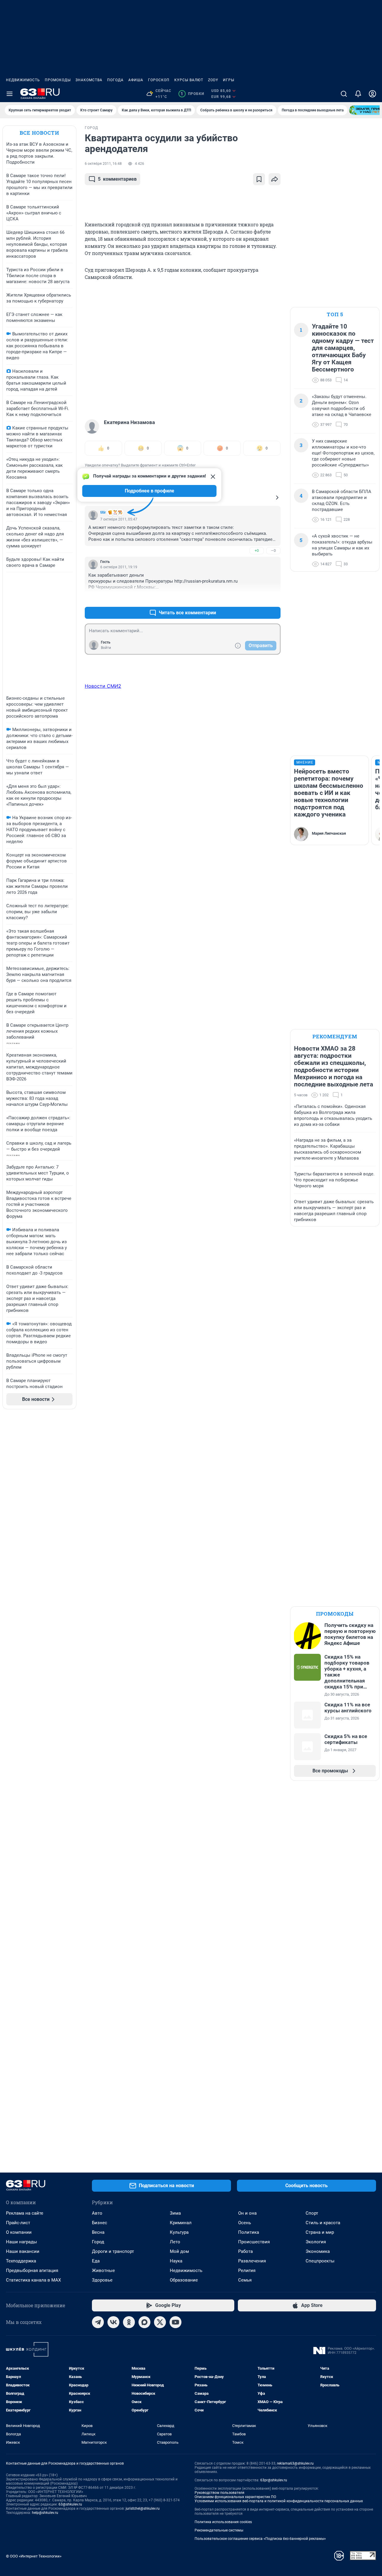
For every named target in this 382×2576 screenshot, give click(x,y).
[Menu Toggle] (10, 94)
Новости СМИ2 (103, 686)
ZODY (213, 80)
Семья (245, 2280)
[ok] (129, 2322)
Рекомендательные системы (219, 2530)
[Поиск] (344, 94)
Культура (179, 2232)
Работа (245, 2251)
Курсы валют (189, 80)
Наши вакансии (23, 2251)
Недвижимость (23, 80)
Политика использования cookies (223, 2522)
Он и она (247, 2213)
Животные (103, 2270)
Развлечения (252, 2261)
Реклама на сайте (25, 2213)
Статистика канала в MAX (33, 2280)
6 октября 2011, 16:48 (103, 164)
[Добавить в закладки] (259, 179)
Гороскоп (159, 80)
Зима (175, 2213)
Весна (98, 2232)
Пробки (192, 94)
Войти (106, 648)
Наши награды (21, 2242)
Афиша (136, 80)
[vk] (113, 2322)
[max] (144, 2322)
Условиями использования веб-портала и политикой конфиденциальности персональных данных (279, 2501)
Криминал (181, 2223)
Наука (176, 2261)
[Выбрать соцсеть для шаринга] (275, 179)
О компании (19, 2232)
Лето (175, 2242)
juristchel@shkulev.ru (143, 2509)
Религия (247, 2270)
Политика (249, 2232)
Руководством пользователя (220, 2493)
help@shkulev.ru (45, 2513)
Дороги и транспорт (113, 2251)
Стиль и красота (323, 2223)
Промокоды (58, 80)
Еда (96, 2261)
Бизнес (100, 2223)
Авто (97, 2213)
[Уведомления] (358, 94)
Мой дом (179, 2251)
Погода (115, 80)
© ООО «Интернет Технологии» (34, 2556)
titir (103, 512)
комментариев (117, 179)
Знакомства (89, 80)
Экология (316, 2242)
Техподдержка (21, 2261)
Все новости (39, 133)
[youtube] (175, 2322)
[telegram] (98, 2322)
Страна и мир (320, 2232)
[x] (160, 2322)
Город (98, 2242)
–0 (273, 551)
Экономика (318, 2251)
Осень (245, 2223)
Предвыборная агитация (32, 2270)
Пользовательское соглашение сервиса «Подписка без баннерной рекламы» (260, 2539)
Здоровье (102, 2280)
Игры (229, 80)
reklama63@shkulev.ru (295, 2463)
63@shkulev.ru (70, 2504)
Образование (184, 2280)
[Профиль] (372, 94)
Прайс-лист (18, 2223)
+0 (257, 551)
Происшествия (254, 2242)
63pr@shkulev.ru (274, 2480)
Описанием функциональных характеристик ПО (235, 2497)
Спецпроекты (320, 2261)
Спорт (312, 2213)
